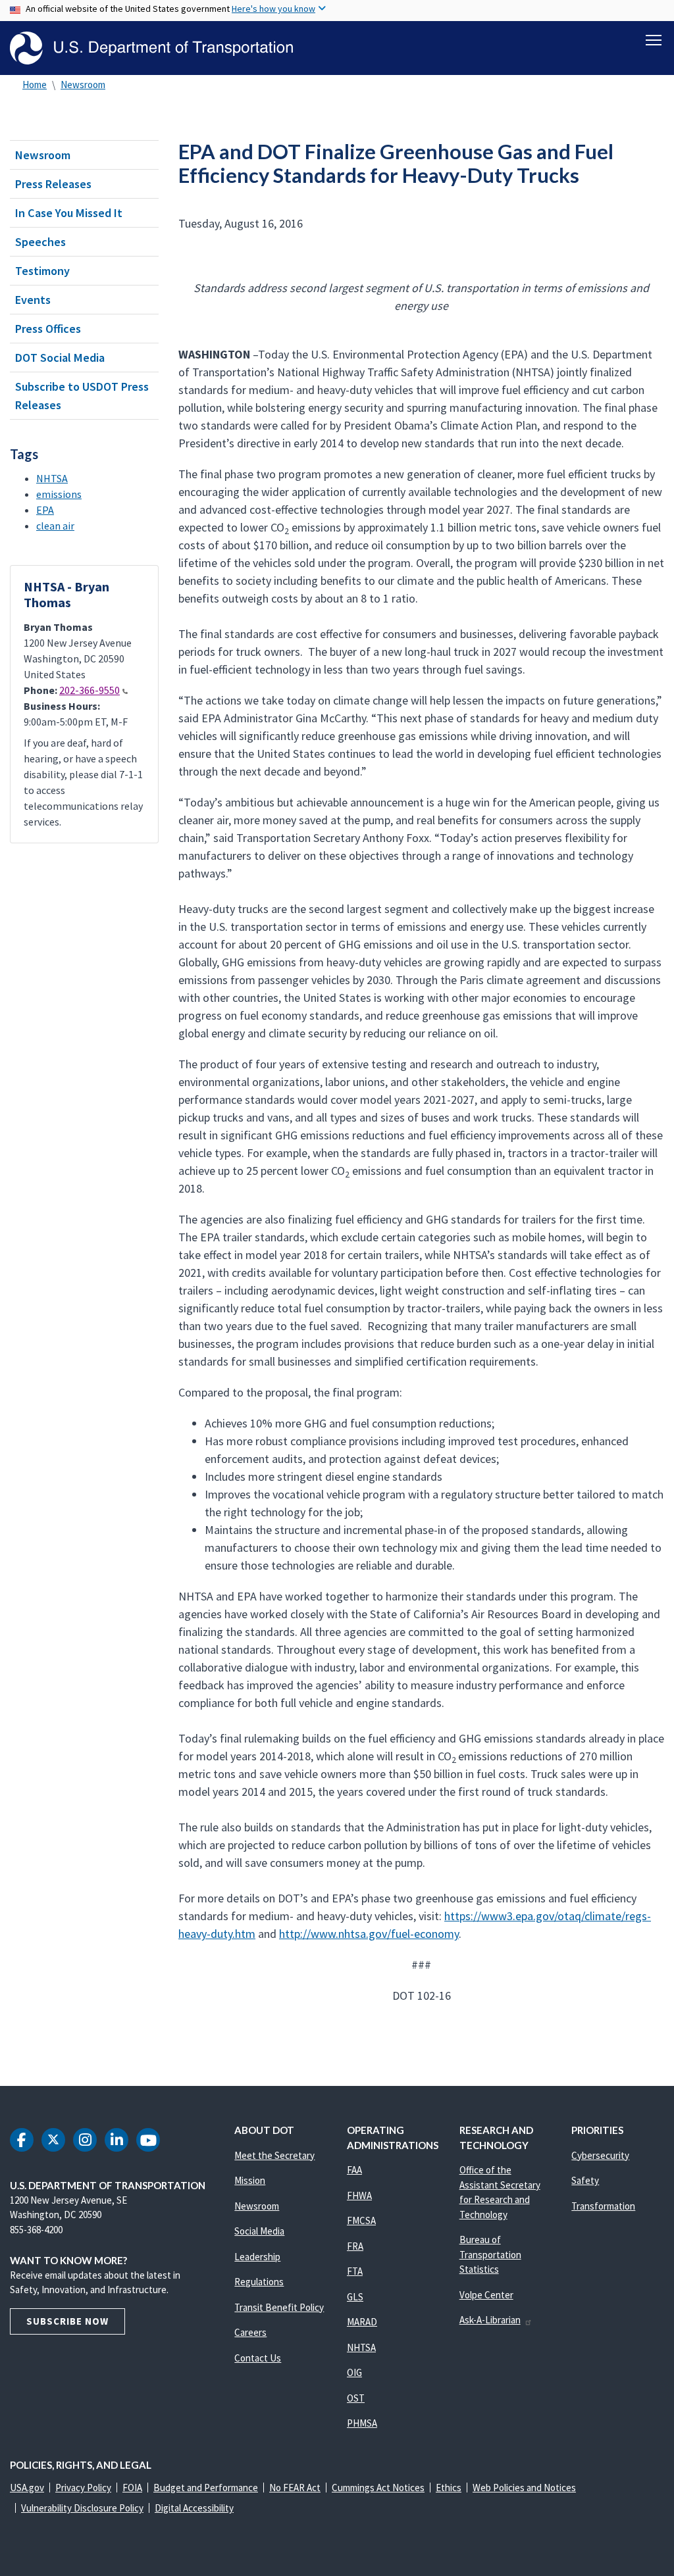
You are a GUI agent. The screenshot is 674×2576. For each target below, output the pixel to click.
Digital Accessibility (194, 2508)
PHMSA (362, 2423)
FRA (355, 2246)
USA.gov (27, 2488)
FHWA (359, 2195)
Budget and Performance (206, 2488)
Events (33, 300)
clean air (55, 526)
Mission (250, 2180)
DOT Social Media (60, 358)
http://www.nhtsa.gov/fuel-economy (369, 1934)
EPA (45, 510)
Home (35, 85)
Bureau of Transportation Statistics (490, 2254)
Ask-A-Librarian (490, 2320)
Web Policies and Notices (524, 2488)
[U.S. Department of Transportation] (151, 48)
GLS (355, 2297)
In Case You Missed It (69, 213)
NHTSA (52, 478)
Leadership (257, 2257)
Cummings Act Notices (378, 2488)
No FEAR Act (295, 2488)
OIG (354, 2372)
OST (356, 2398)
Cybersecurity (600, 2155)
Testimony (42, 271)
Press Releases (53, 184)
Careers (250, 2332)
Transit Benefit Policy (279, 2307)
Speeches (40, 242)
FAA (354, 2170)
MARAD (362, 2322)
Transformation (603, 2206)
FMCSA (361, 2220)
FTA (355, 2271)
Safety (585, 2180)
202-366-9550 (90, 690)
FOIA (132, 2488)
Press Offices (48, 329)
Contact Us (258, 2358)
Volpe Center (486, 2295)
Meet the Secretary (274, 2155)
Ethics (449, 2488)
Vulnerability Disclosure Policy (82, 2508)
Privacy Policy (83, 2488)
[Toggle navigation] (654, 40)
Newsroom (83, 85)
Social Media (259, 2231)
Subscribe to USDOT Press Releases (82, 395)
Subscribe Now (67, 2321)
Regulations (259, 2282)
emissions (59, 494)
